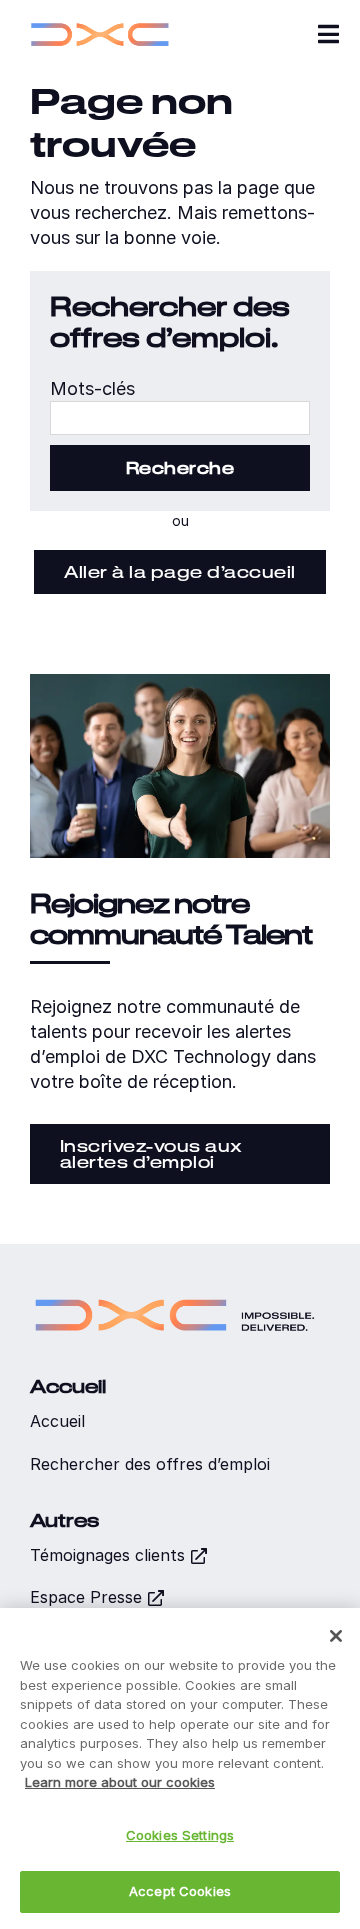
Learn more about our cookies (120, 1782)
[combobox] (180, 418)
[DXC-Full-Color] (100, 20)
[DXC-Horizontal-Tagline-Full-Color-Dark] (175, 1292)
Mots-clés (92, 388)
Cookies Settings (180, 1835)
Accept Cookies (180, 1891)
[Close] (336, 1636)
